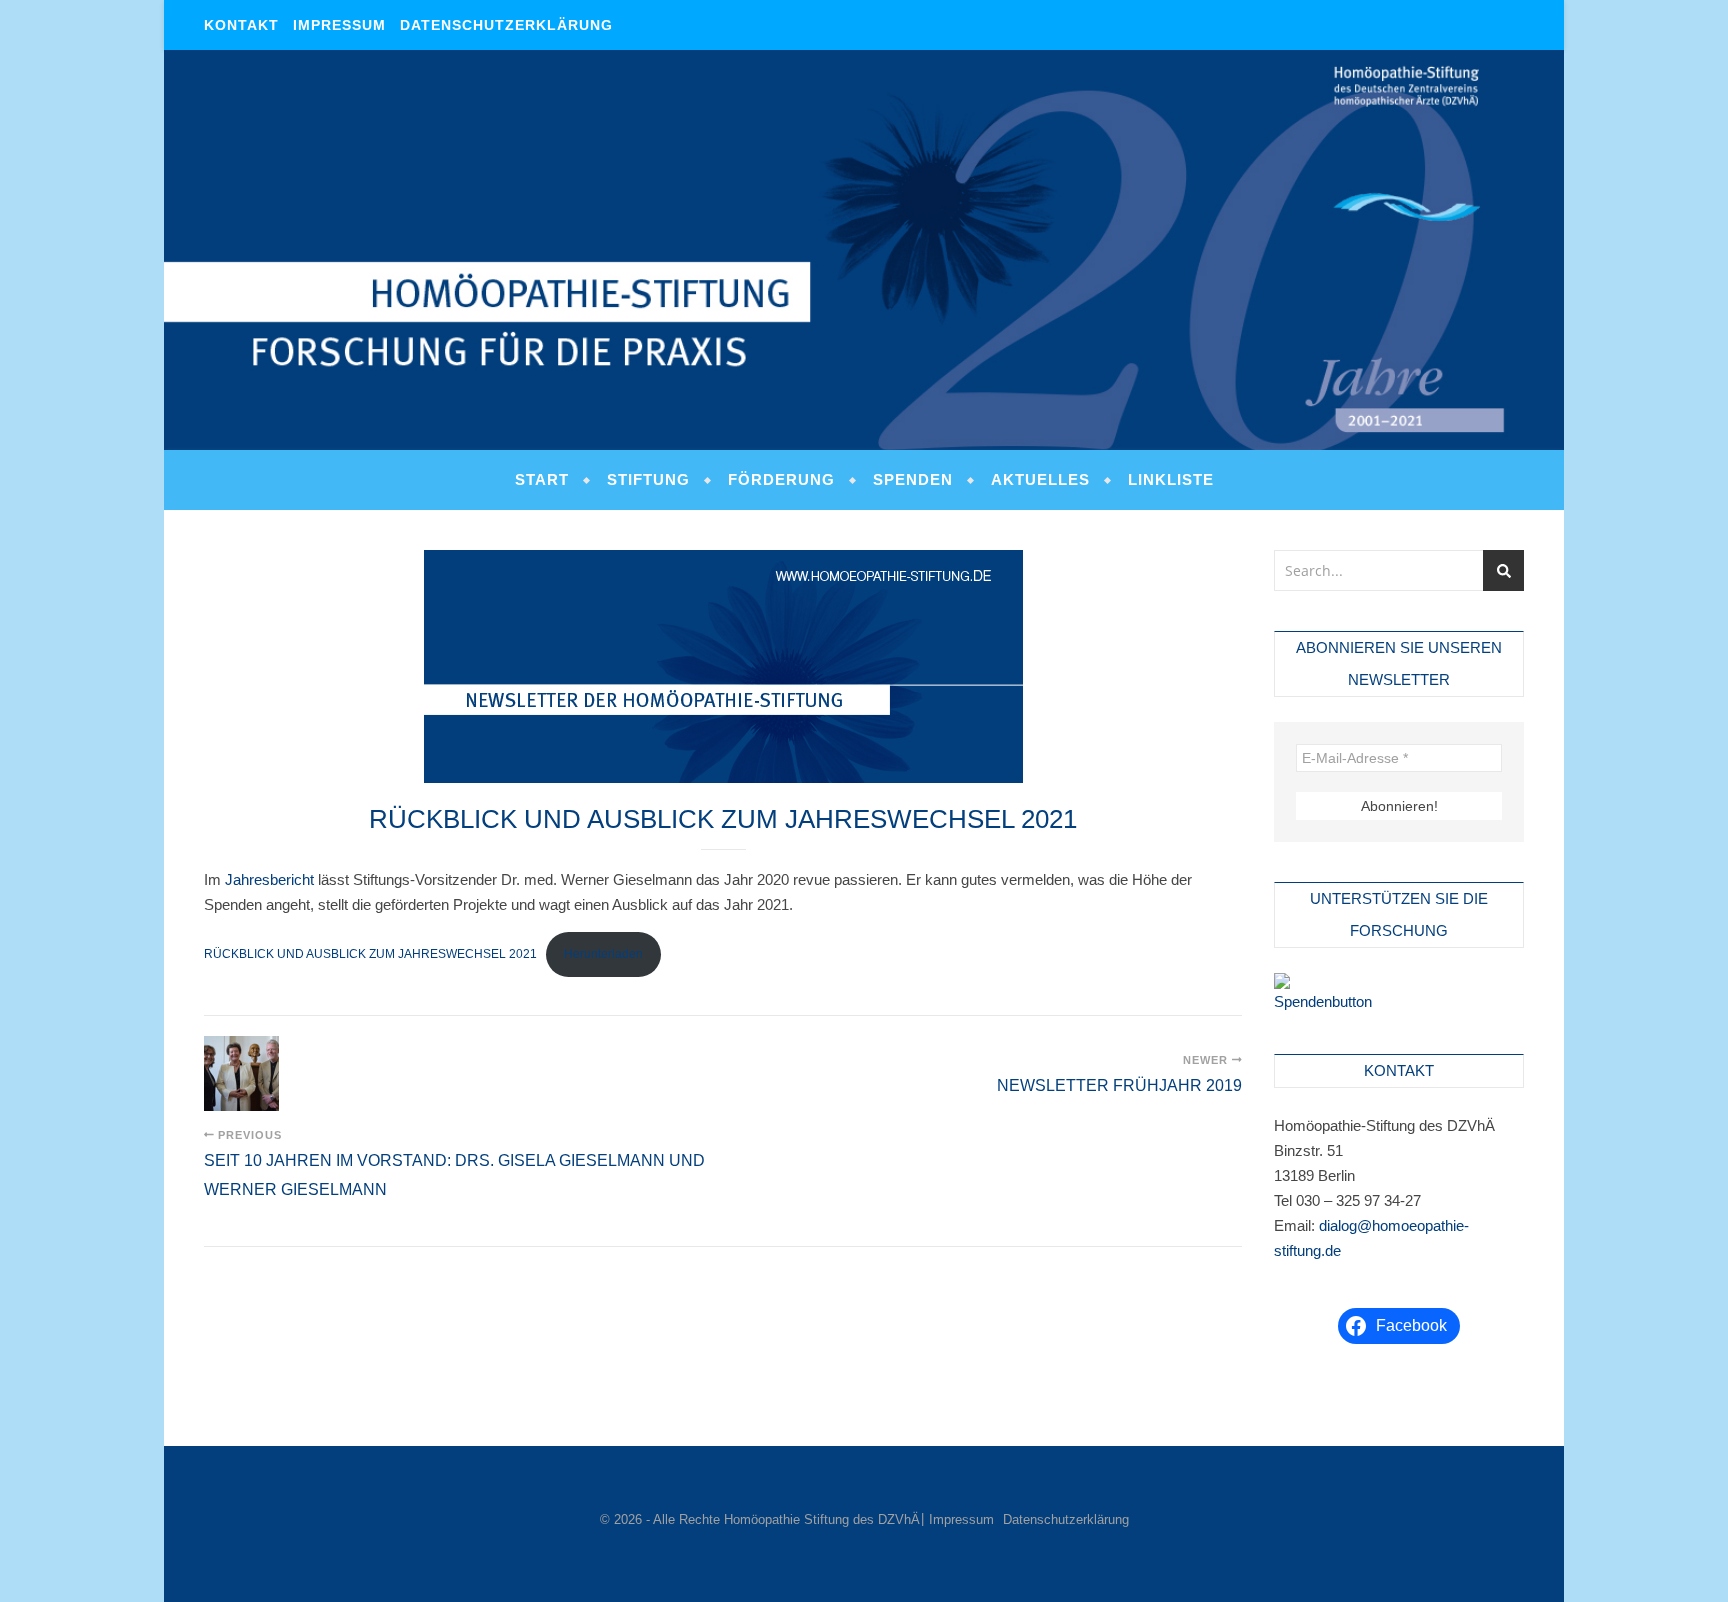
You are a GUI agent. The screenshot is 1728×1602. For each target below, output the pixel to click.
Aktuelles (1040, 479)
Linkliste (1171, 479)
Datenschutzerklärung (506, 25)
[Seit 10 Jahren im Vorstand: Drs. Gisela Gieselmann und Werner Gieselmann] (241, 1073)
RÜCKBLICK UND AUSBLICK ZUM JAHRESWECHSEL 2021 (370, 954)
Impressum (339, 25)
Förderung (781, 479)
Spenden (913, 479)
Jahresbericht (269, 879)
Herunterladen (603, 954)
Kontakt (241, 25)
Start (542, 479)
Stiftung (648, 479)
